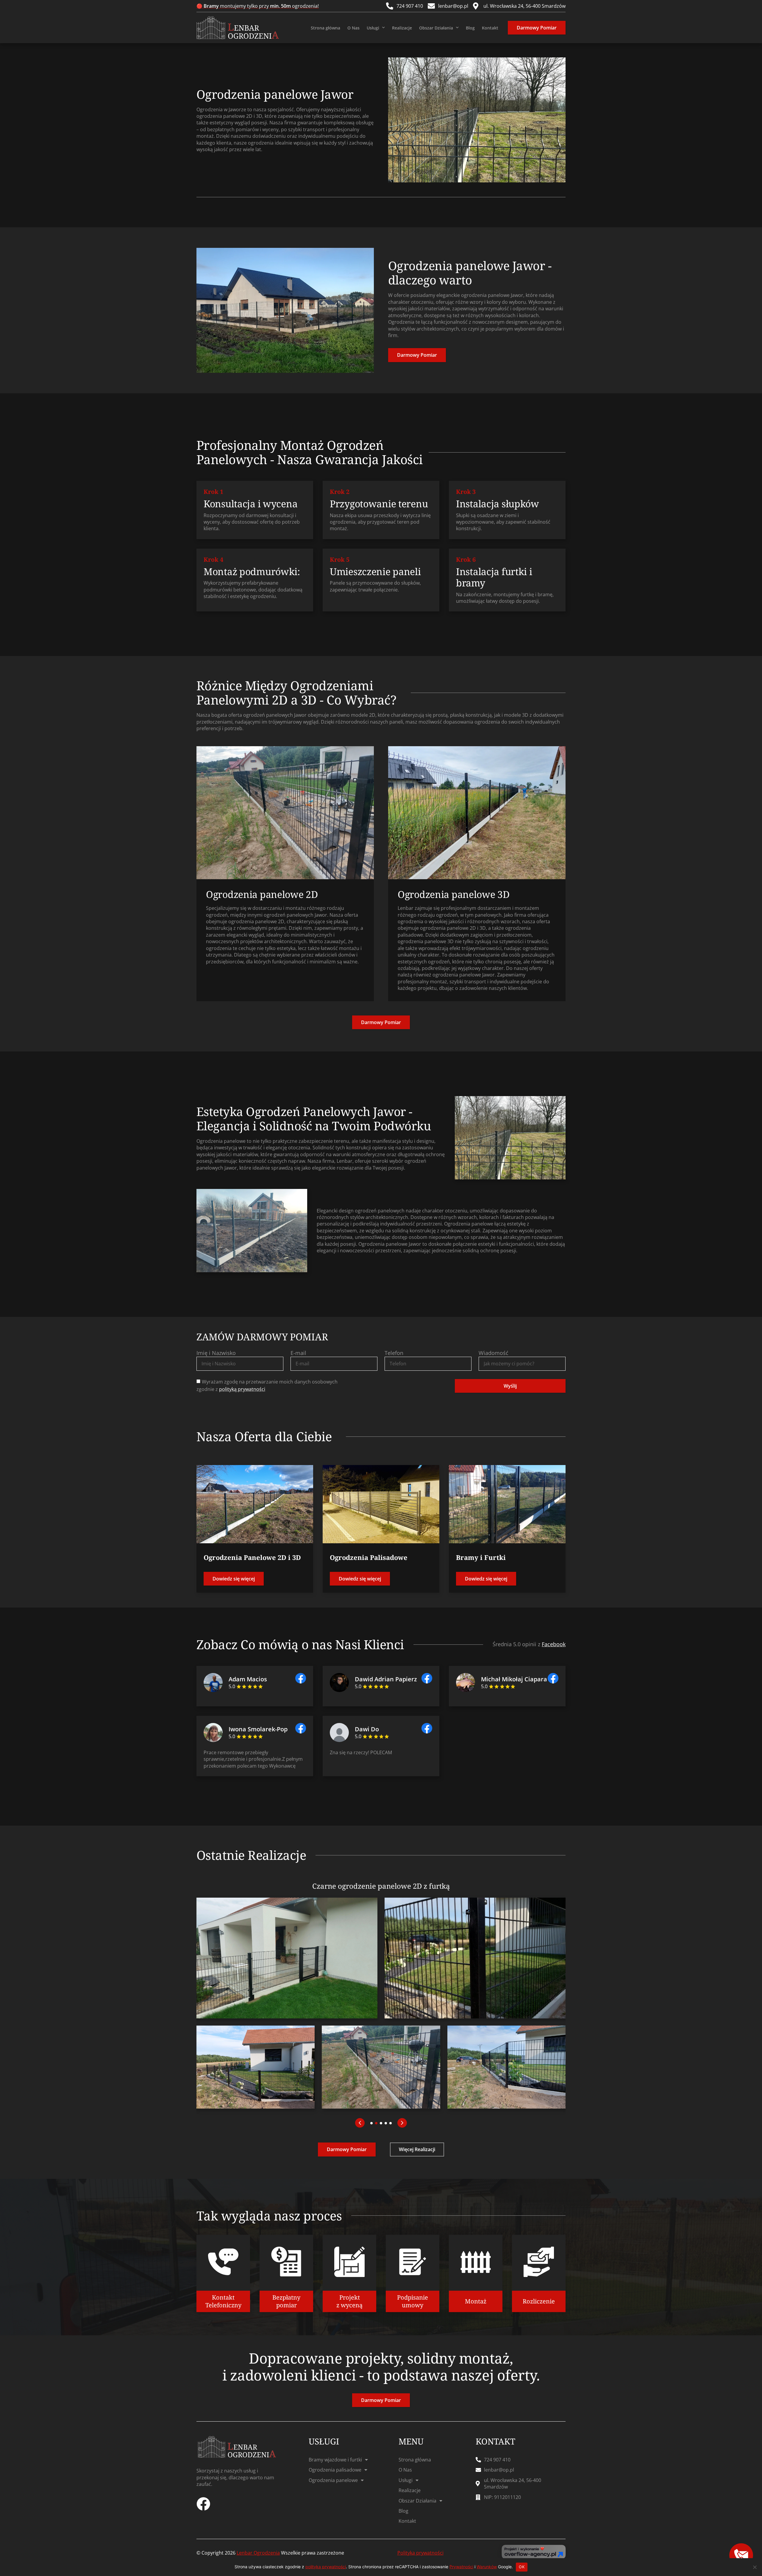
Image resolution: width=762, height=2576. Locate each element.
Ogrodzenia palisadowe (335, 2470)
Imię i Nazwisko (216, 1353)
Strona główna (325, 28)
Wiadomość (494, 1353)
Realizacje (402, 28)
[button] (360, 2123)
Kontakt (490, 28)
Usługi (373, 28)
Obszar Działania (436, 28)
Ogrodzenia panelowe (333, 2480)
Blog (470, 28)
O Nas (353, 28)
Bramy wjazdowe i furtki (335, 2460)
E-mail (298, 1353)
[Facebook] (203, 2504)
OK (522, 2567)
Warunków (487, 2567)
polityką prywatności (242, 1389)
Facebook (554, 1644)
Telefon (394, 1353)
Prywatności (461, 2567)
